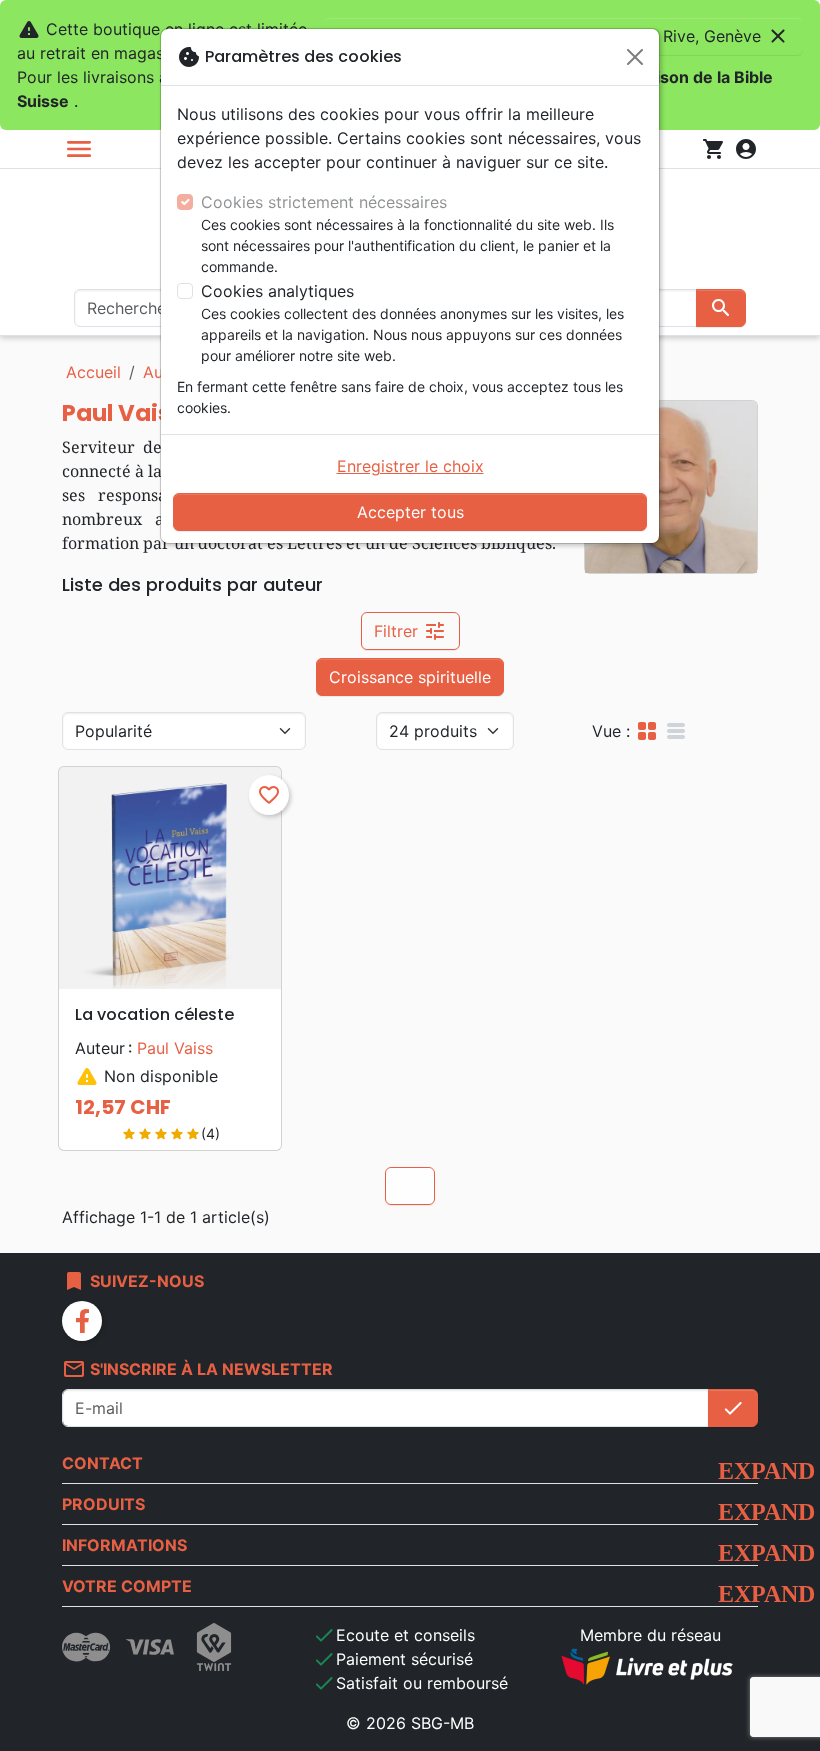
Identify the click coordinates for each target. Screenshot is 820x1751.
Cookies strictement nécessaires (324, 202)
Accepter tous (410, 512)
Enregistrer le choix (410, 466)
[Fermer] (635, 57)
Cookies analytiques (277, 291)
